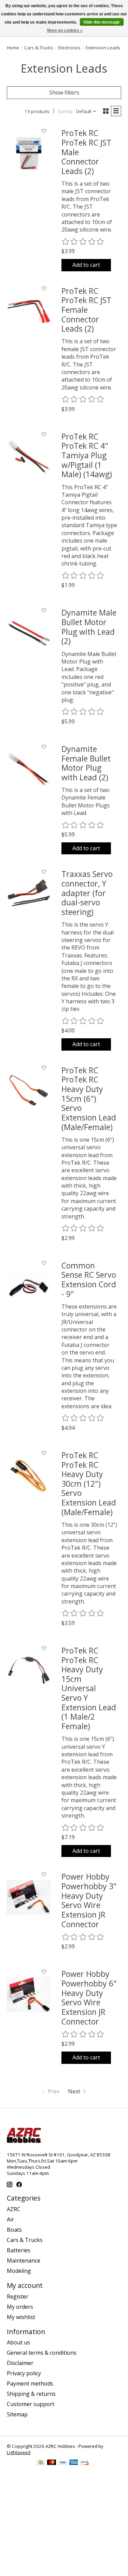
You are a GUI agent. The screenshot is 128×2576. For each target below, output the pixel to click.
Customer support (31, 2404)
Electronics (69, 48)
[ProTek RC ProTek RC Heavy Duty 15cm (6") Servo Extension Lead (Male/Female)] (29, 1091)
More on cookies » (65, 30)
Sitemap (17, 2414)
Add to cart (86, 265)
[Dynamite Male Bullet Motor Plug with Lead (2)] (29, 633)
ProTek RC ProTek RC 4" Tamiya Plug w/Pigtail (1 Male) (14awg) (87, 455)
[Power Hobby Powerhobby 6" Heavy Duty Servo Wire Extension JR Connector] (29, 1994)
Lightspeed (19, 2452)
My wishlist (21, 2317)
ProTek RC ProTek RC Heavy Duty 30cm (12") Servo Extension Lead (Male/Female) (89, 1484)
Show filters (64, 92)
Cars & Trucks (39, 48)
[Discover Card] (85, 2463)
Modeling (19, 2271)
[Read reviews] (83, 242)
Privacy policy (24, 2373)
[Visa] (63, 2463)
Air (10, 2219)
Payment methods (30, 2383)
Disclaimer (20, 2363)
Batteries (19, 2250)
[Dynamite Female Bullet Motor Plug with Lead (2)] (29, 769)
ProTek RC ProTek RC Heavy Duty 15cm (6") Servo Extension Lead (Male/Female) (89, 1099)
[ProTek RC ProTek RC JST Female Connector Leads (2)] (29, 311)
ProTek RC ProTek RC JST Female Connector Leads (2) (86, 310)
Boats (14, 2230)
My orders (20, 2307)
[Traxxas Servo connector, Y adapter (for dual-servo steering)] (29, 894)
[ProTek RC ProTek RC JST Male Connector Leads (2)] (29, 153)
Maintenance (24, 2261)
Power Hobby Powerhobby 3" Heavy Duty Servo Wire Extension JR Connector (89, 1900)
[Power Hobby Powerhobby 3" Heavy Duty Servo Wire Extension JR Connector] (29, 1897)
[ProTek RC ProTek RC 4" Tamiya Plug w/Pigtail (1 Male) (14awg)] (29, 457)
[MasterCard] (52, 2463)
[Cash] (41, 2463)
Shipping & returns (31, 2394)
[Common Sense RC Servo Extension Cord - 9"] (29, 1286)
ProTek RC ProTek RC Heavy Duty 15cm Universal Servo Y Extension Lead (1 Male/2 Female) (89, 1688)
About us (18, 2342)
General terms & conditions (42, 2353)
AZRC (14, 2209)
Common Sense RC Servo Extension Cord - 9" (89, 1280)
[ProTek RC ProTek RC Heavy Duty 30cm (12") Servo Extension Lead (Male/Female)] (29, 1476)
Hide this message (102, 22)
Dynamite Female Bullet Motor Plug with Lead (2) (86, 763)
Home (13, 48)
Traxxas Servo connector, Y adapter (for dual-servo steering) (87, 893)
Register (18, 2296)
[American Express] (74, 2463)
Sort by (65, 111)
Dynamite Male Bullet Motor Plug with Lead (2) (89, 627)
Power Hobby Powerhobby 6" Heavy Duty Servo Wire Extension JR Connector (89, 1997)
